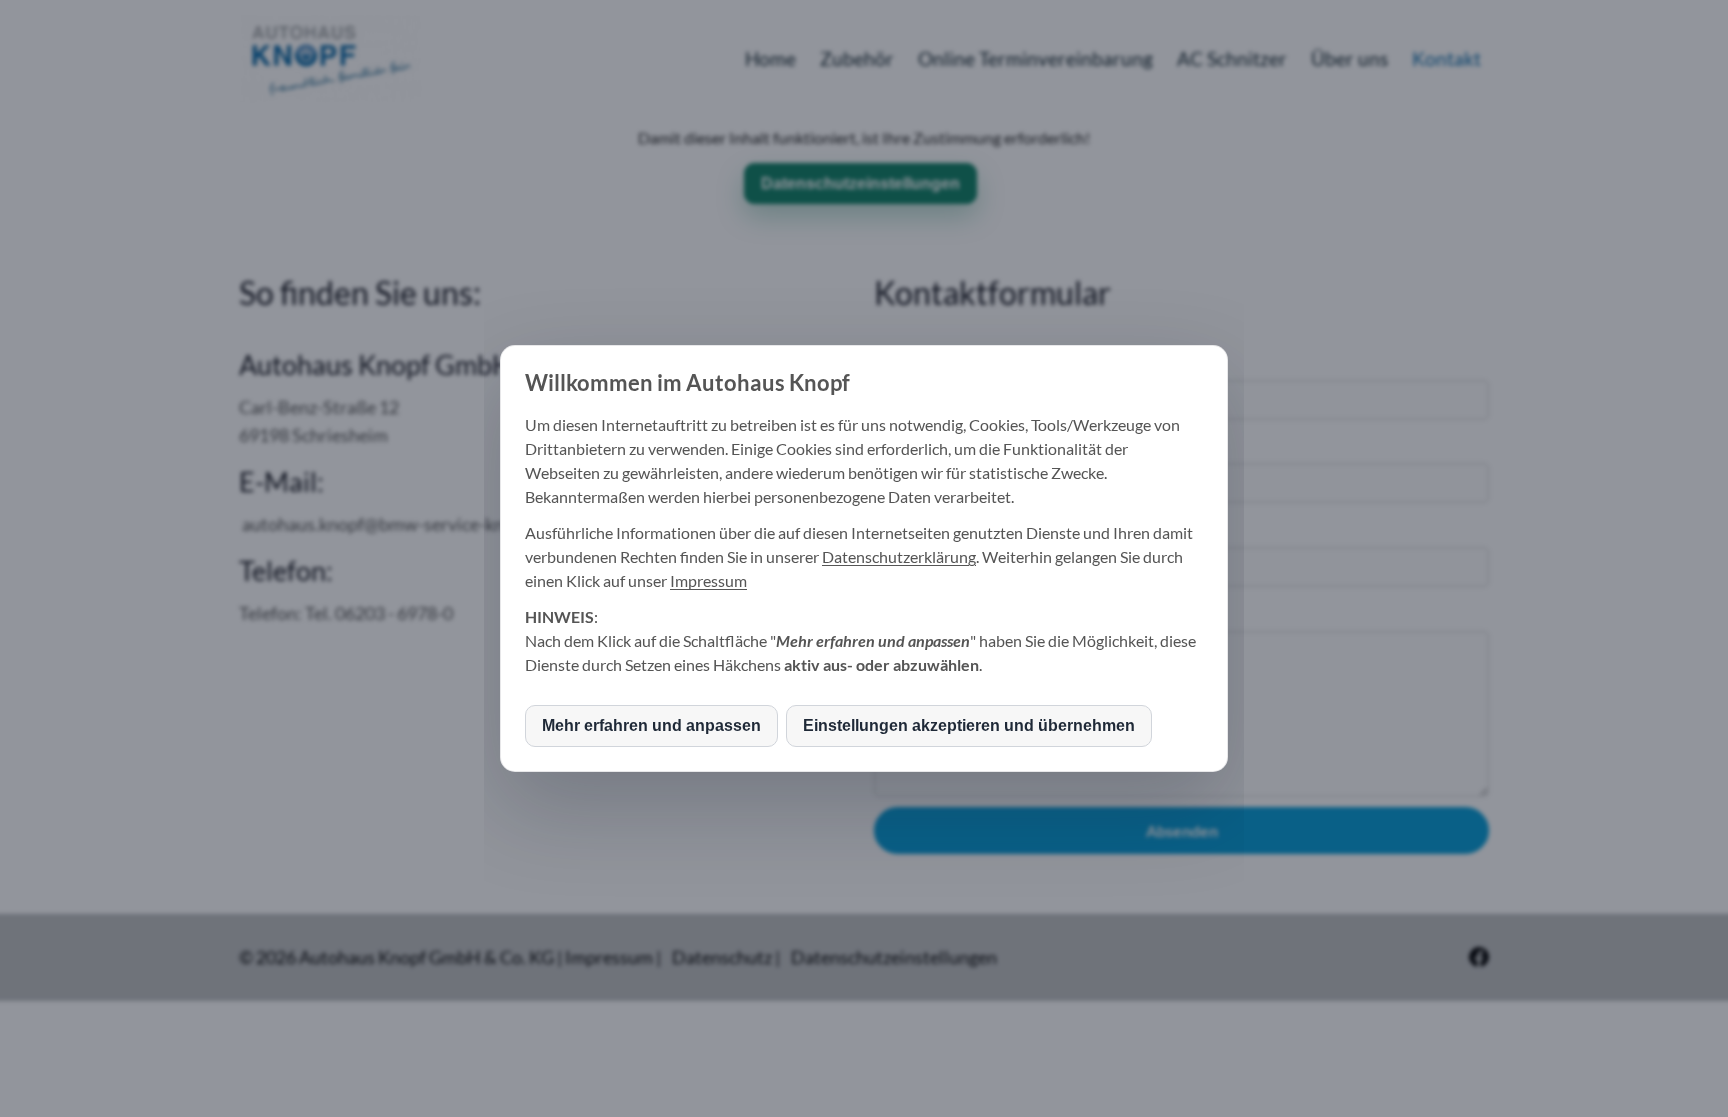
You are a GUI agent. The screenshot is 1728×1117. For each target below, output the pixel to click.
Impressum (708, 580)
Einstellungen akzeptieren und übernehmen (969, 725)
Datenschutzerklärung (899, 556)
